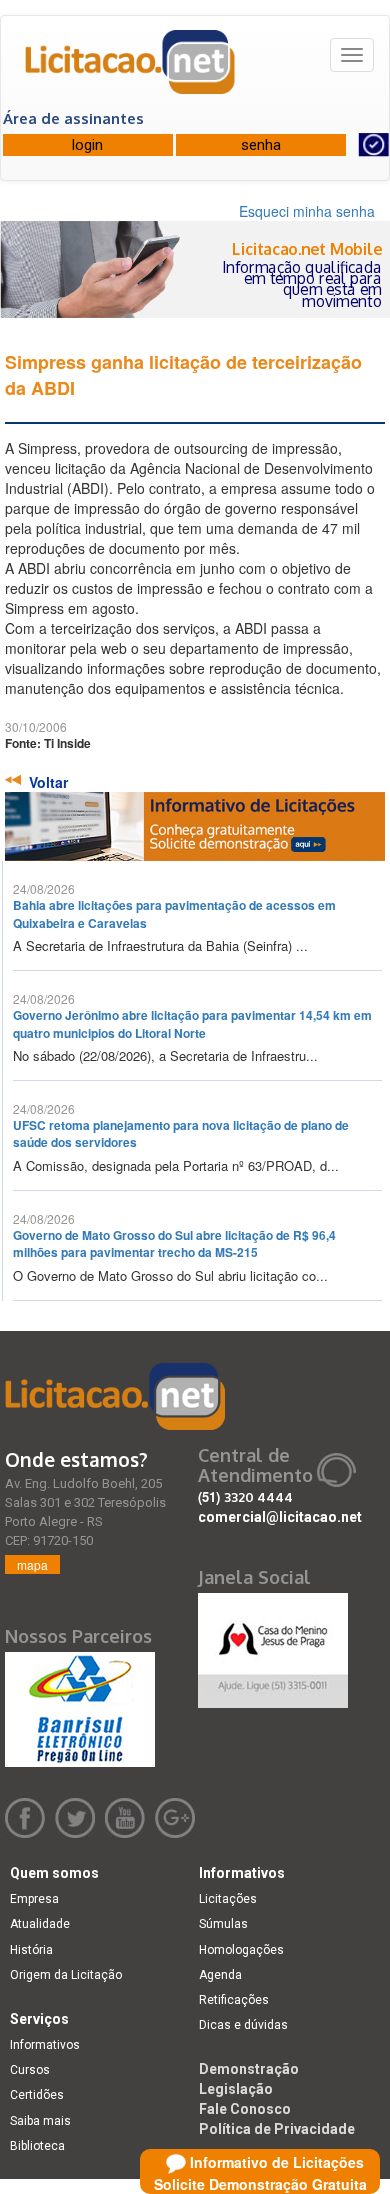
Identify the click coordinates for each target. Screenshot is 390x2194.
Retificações (234, 2000)
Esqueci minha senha (307, 211)
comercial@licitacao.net (280, 1517)
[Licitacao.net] (131, 69)
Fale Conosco (245, 2109)
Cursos (30, 2070)
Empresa (34, 1899)
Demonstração (249, 2069)
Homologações (241, 1950)
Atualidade (40, 1924)
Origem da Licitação (66, 1975)
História (31, 1950)
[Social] (273, 1645)
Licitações (228, 1899)
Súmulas (223, 1924)
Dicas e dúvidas (243, 2025)
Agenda (220, 1975)
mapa (32, 1564)
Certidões (37, 2095)
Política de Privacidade (277, 2129)
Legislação (236, 2089)
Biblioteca (37, 2146)
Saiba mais (40, 2121)
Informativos (45, 2045)
